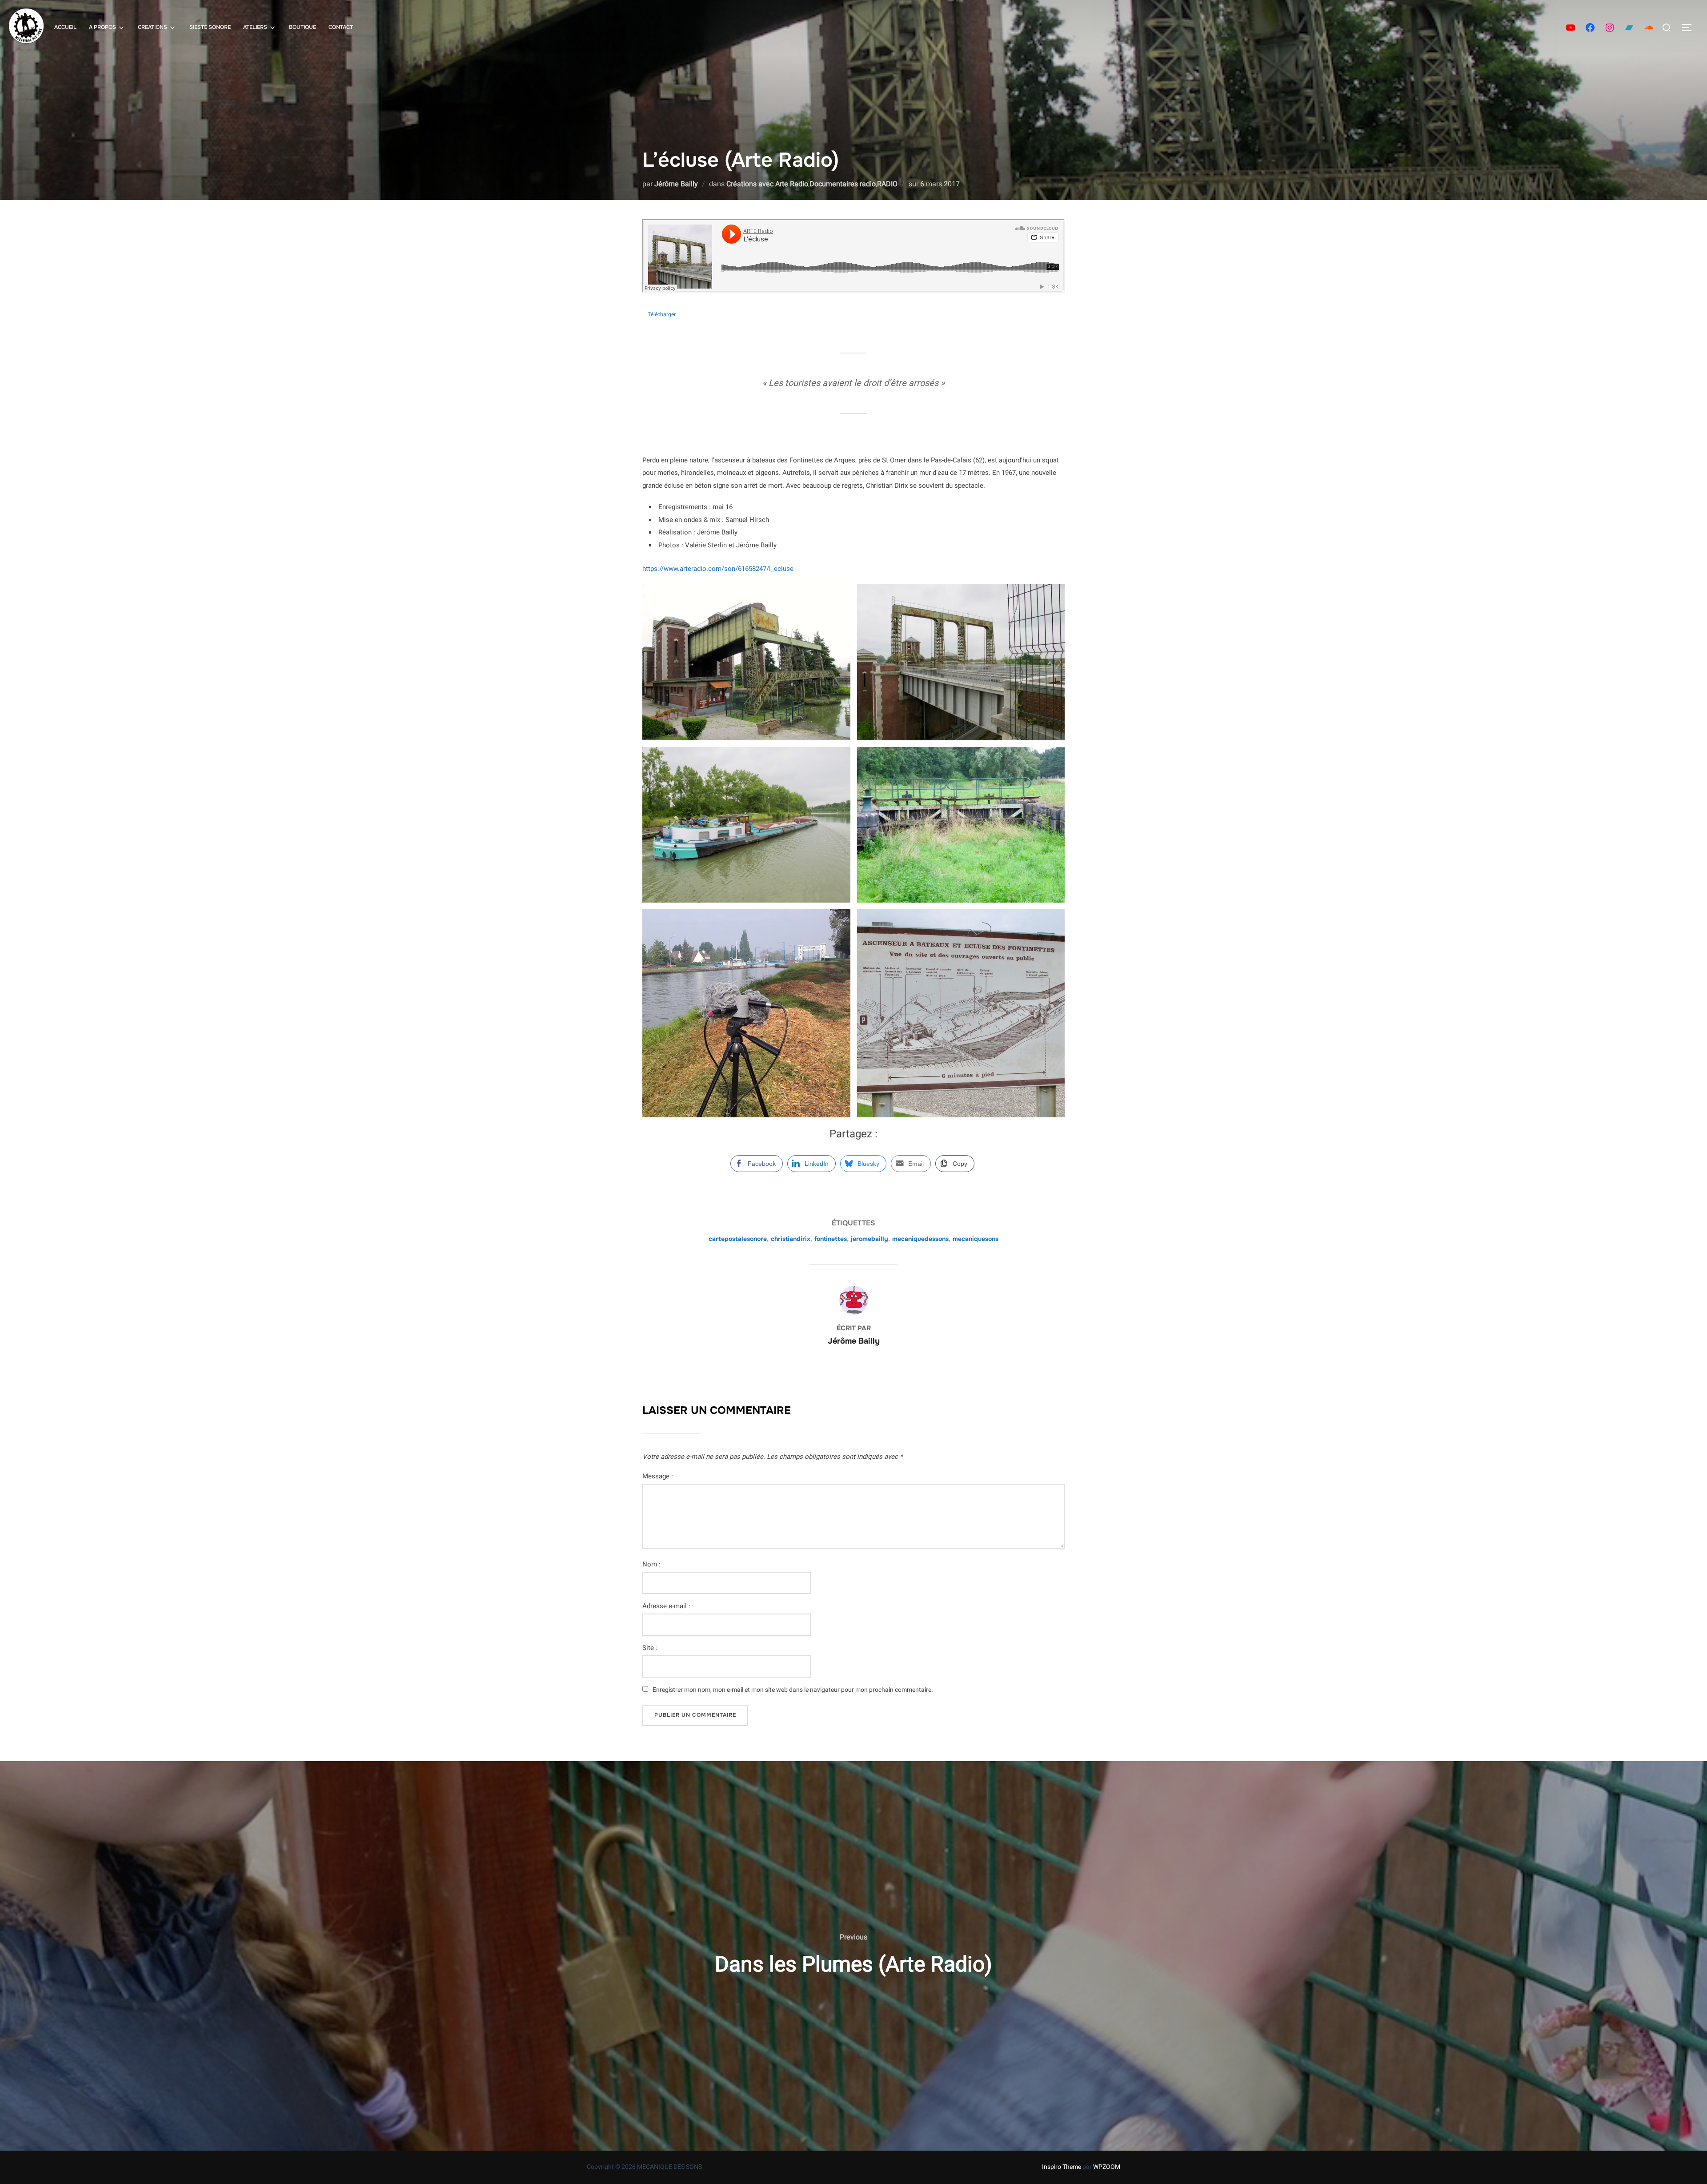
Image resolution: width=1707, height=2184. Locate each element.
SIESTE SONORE (210, 27)
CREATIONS (152, 27)
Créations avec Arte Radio (767, 184)
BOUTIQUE (303, 27)
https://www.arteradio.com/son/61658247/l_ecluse (718, 569)
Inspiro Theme (1062, 2167)
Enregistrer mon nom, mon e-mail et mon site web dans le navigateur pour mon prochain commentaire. (793, 1690)
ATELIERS (255, 27)
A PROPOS (102, 27)
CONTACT (341, 27)
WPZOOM (1107, 2167)
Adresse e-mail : (666, 1606)
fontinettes (831, 1239)
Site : (650, 1648)
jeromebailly (870, 1239)
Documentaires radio (843, 184)
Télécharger (662, 314)
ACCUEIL (65, 27)
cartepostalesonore (738, 1239)
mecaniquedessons (920, 1239)
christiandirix (791, 1239)
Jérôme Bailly (676, 184)
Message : (658, 1476)
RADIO (887, 184)
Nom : (651, 1564)
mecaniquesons (976, 1239)
